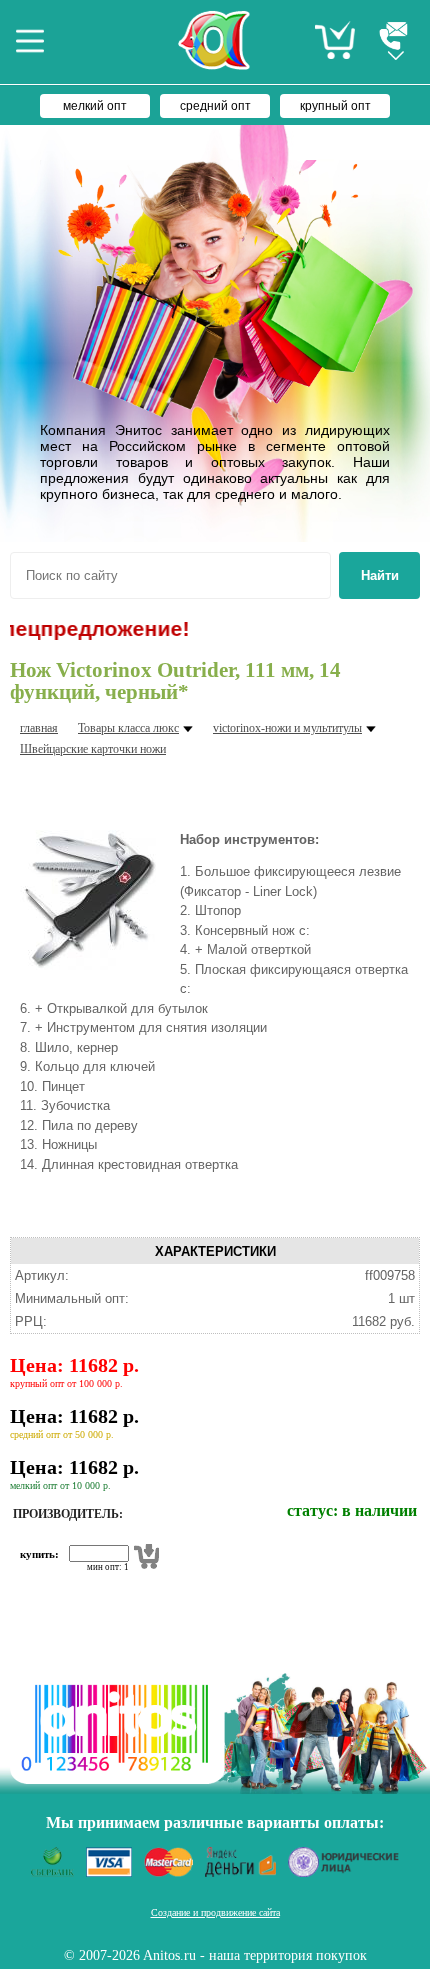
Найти (380, 575)
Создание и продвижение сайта (215, 1912)
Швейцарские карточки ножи (93, 749)
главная (39, 728)
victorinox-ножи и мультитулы (287, 728)
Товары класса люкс (128, 728)
